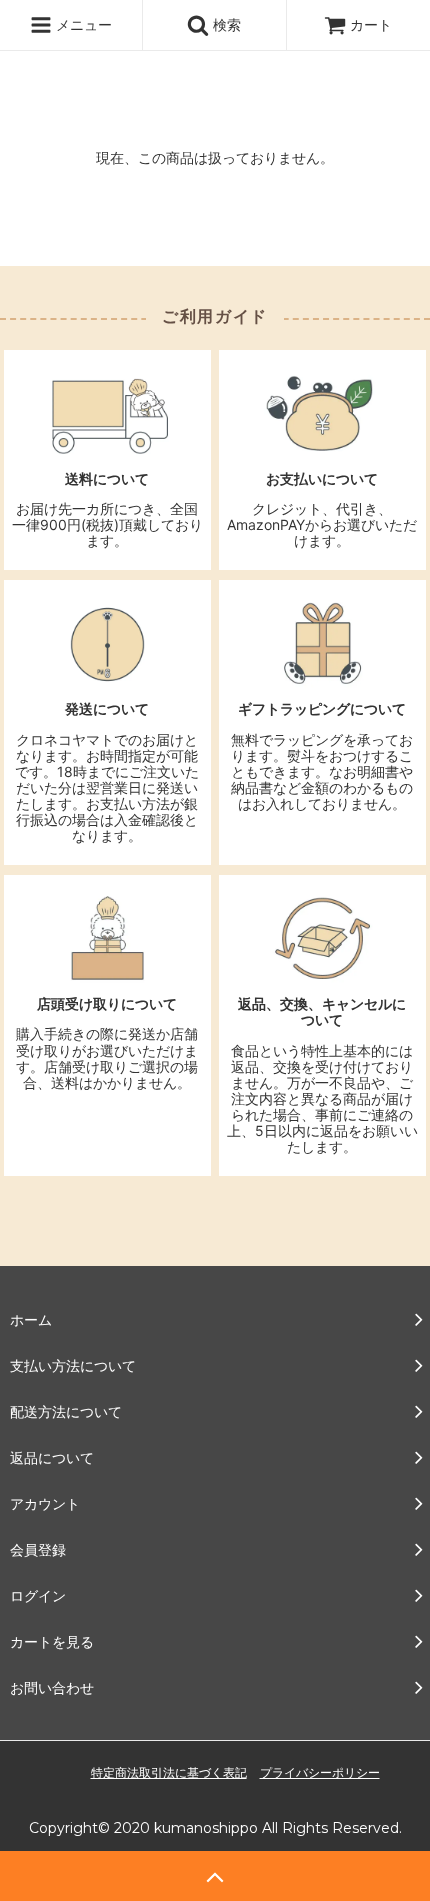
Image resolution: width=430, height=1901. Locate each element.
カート (371, 24)
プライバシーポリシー (320, 1772)
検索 (225, 24)
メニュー (82, 24)
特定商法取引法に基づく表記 (169, 1772)
